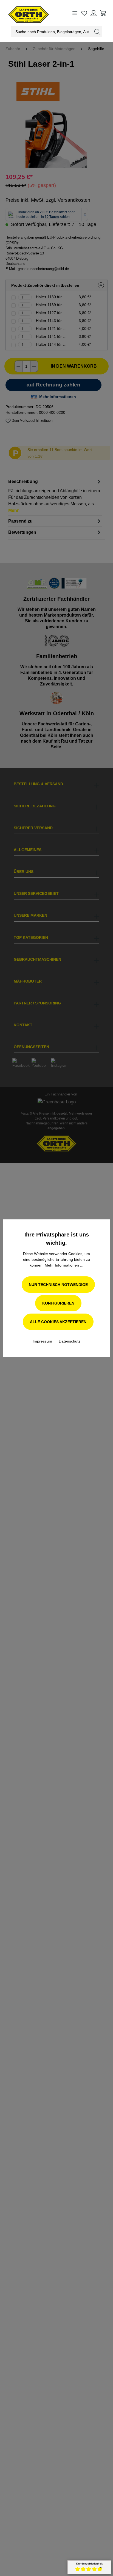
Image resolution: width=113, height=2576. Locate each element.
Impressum (43, 1341)
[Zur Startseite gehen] (23, 13)
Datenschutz (70, 1341)
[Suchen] (97, 32)
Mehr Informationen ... (64, 1265)
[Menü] (75, 13)
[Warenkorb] (103, 13)
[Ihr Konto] (94, 13)
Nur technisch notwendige (58, 1285)
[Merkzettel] (84, 13)
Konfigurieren (58, 1303)
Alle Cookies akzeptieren (58, 1322)
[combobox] (52, 32)
